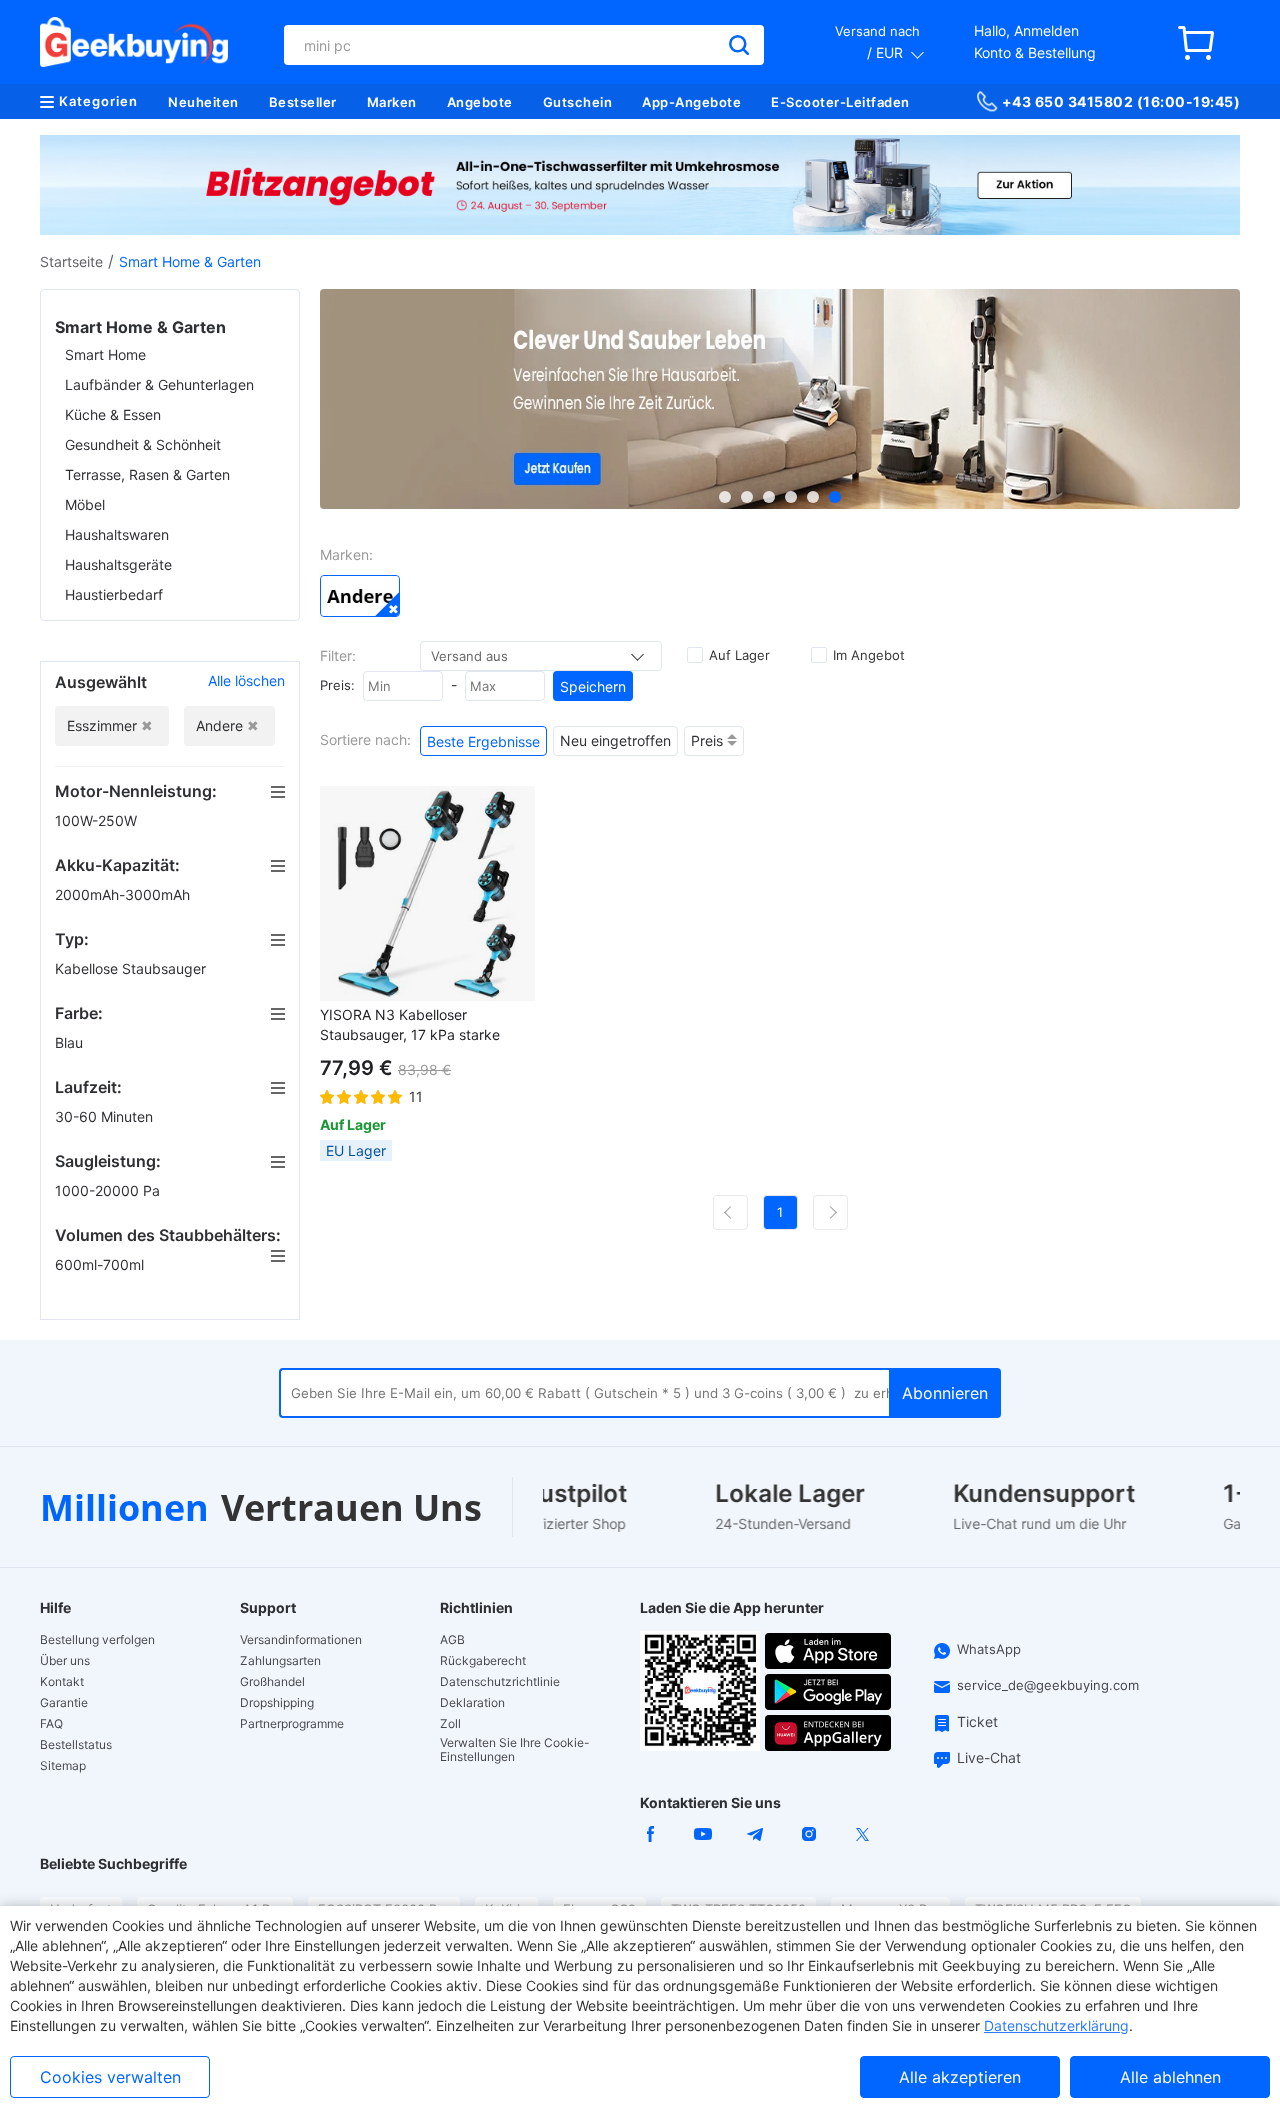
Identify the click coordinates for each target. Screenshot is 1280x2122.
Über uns (65, 1661)
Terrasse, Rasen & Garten (147, 474)
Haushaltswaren (117, 534)
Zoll (450, 1724)
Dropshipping (277, 1703)
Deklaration (472, 1703)
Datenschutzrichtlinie (500, 1682)
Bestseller (303, 102)
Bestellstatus (76, 1745)
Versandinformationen (301, 1640)
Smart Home (105, 354)
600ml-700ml (101, 1264)
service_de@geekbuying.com (1048, 1685)
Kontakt (62, 1682)
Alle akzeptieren (960, 2077)
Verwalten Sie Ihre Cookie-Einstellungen (515, 1750)
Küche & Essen (113, 414)
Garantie (64, 1703)
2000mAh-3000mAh (124, 894)
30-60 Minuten (106, 1116)
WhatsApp (989, 1649)
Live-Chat (989, 1757)
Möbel (85, 504)
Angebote (480, 102)
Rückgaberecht (483, 1661)
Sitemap (63, 1766)
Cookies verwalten (110, 2077)
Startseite (71, 261)
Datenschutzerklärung (1056, 2025)
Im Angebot (869, 655)
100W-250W (98, 820)
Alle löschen (246, 680)
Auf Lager (739, 655)
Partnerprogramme (292, 1724)
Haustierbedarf (114, 594)
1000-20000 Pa (109, 1190)
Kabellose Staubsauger (132, 968)
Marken (392, 102)
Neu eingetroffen (615, 740)
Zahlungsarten (280, 1661)
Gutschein (578, 102)
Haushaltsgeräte (118, 564)
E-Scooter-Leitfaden (840, 102)
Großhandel (272, 1682)
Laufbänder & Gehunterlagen (159, 384)
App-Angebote (691, 102)
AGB (452, 1640)
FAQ (51, 1724)
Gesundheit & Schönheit (143, 444)
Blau (71, 1042)
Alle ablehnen (1170, 2077)
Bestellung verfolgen (97, 1640)
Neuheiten (203, 102)
